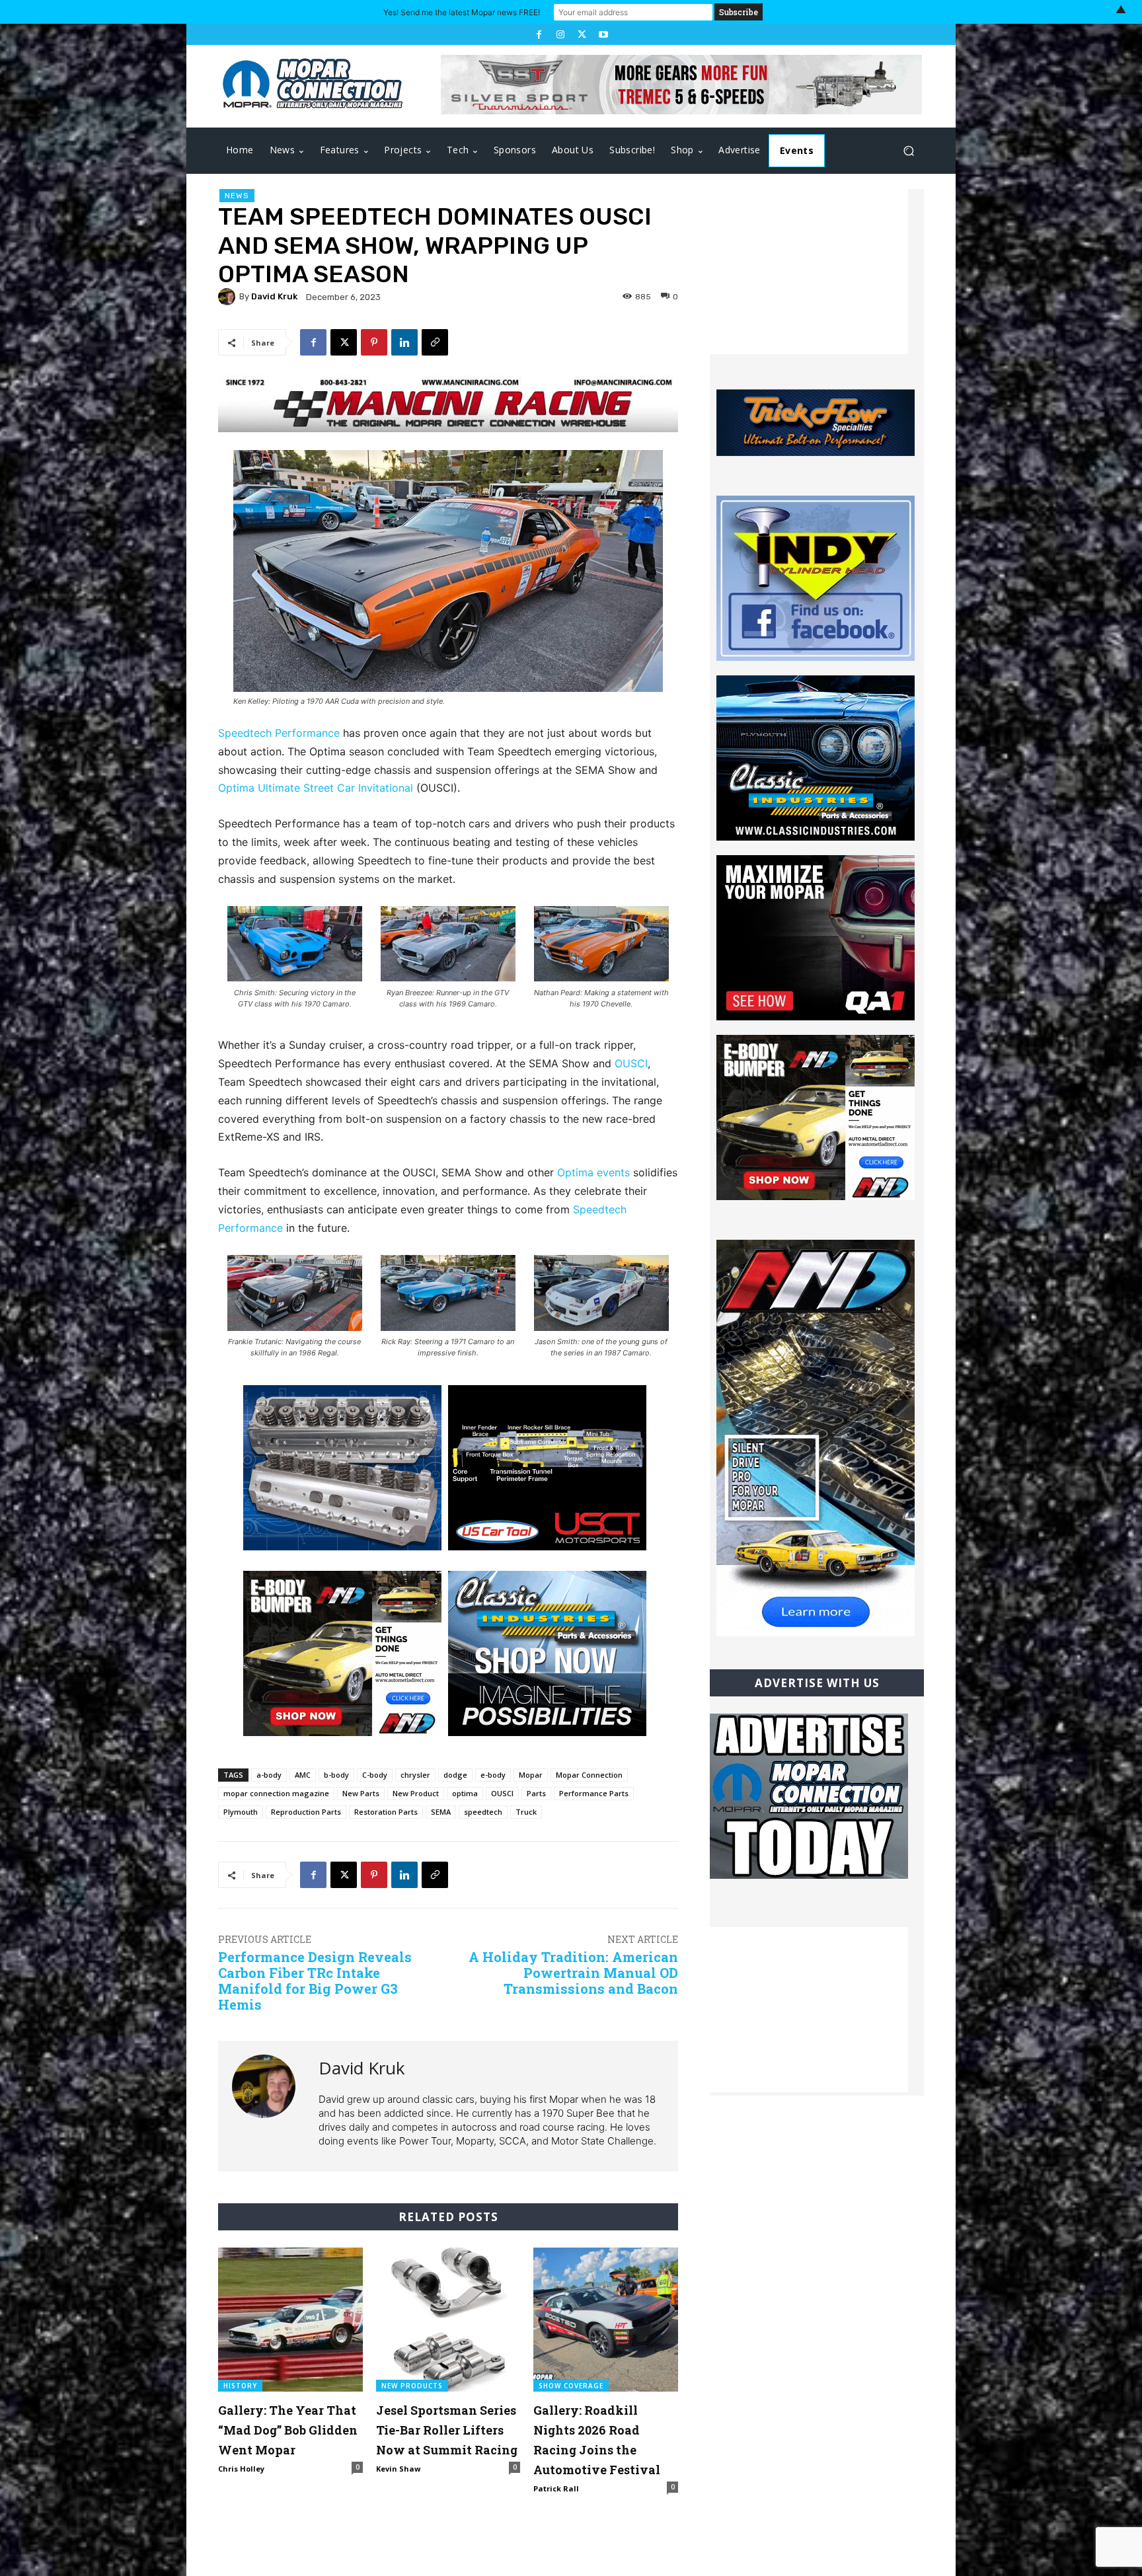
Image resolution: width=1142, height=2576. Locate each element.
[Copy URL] (435, 342)
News (237, 196)
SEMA (441, 1812)
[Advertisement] (809, 272)
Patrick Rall (556, 2488)
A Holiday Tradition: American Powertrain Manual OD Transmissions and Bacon (573, 1973)
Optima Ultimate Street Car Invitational (316, 788)
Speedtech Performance (279, 733)
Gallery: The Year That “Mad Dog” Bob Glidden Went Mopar (288, 2430)
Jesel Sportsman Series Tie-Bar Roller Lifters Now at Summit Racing (447, 2430)
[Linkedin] (404, 342)
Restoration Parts (386, 1812)
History (240, 2386)
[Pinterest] (374, 342)
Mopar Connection (589, 1775)
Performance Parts (594, 1793)
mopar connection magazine (276, 1793)
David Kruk (274, 296)
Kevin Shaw (398, 2469)
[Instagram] (560, 34)
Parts (536, 1793)
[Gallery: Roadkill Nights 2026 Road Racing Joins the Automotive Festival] (606, 2320)
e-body (493, 1775)
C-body (375, 1775)
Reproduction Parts (306, 1812)
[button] (908, 151)
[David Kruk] (229, 297)
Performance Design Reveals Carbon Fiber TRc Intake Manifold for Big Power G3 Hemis (315, 1981)
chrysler (415, 1775)
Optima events (593, 1172)
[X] (582, 34)
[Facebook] (539, 34)
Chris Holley (241, 2469)
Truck (526, 1812)
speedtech (483, 1812)
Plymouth (241, 1812)
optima (465, 1793)
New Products (412, 2386)
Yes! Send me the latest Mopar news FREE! (462, 12)
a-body (269, 1775)
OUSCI (631, 1063)
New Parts (361, 1793)
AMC (303, 1775)
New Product (416, 1793)
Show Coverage (571, 2386)
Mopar (531, 1775)
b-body (336, 1775)
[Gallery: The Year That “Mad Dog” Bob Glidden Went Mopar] (290, 2320)
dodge (455, 1775)
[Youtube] (603, 34)
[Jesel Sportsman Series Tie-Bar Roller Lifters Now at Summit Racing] (448, 2320)
